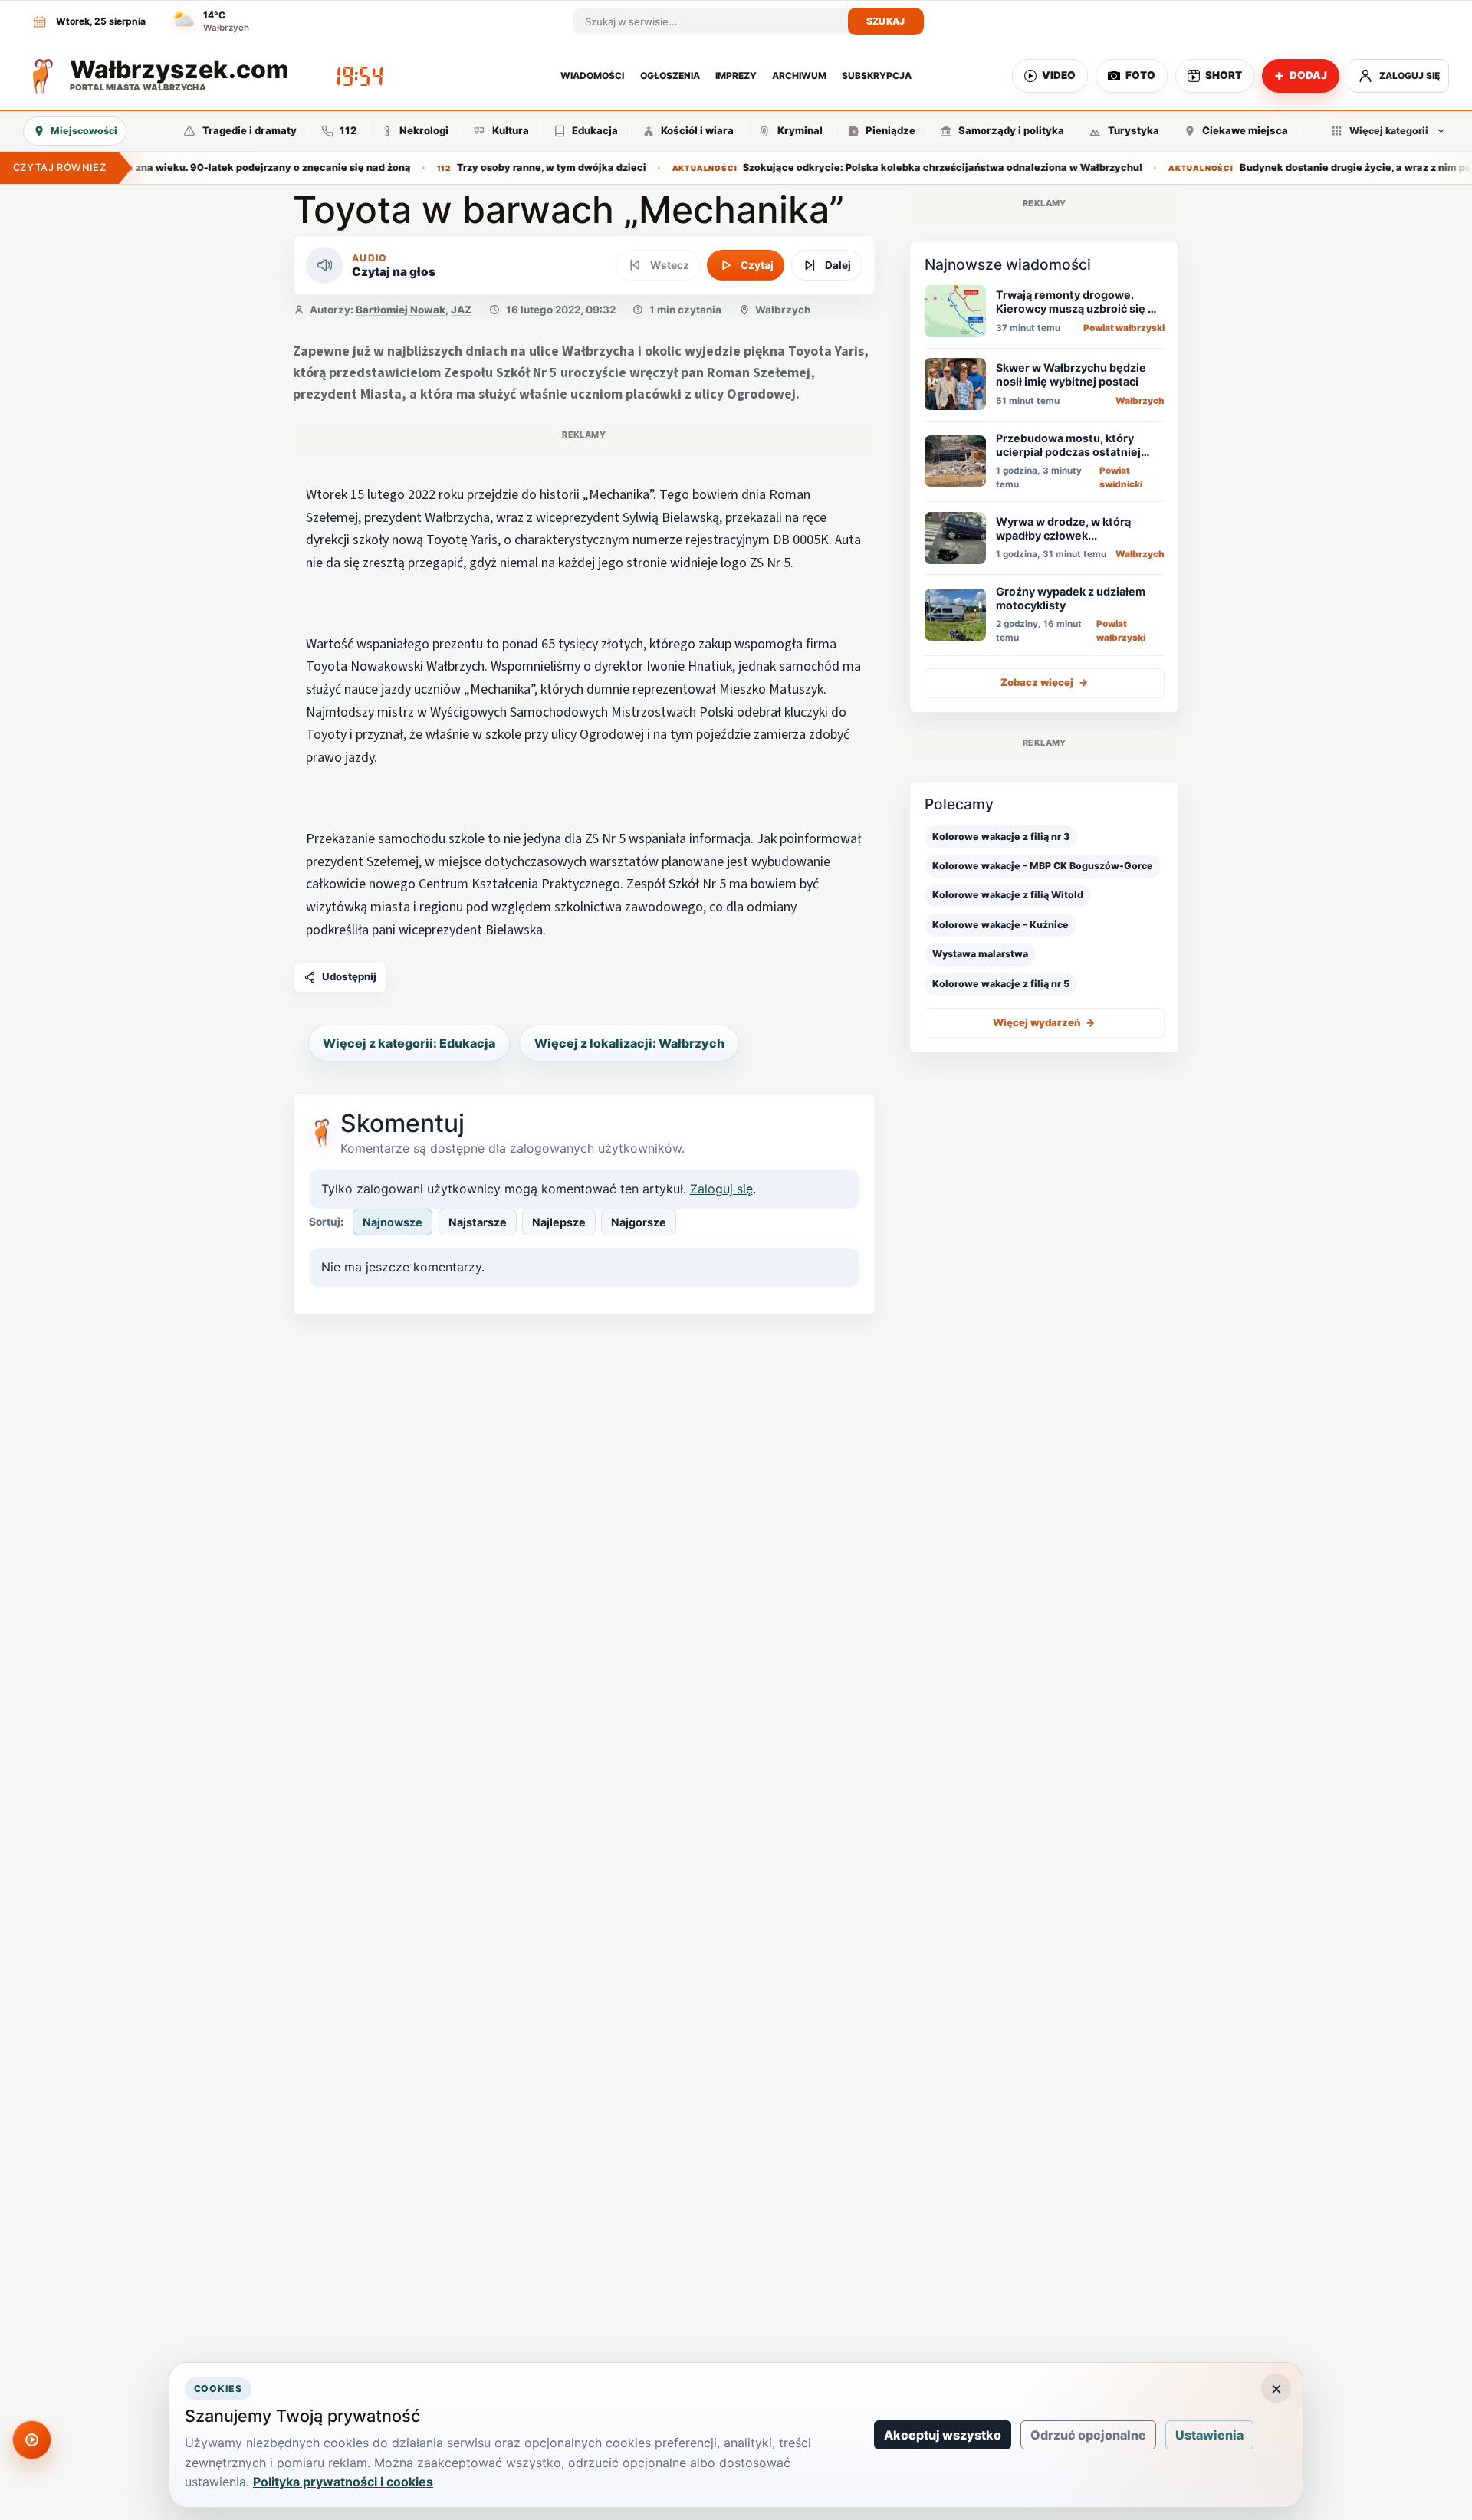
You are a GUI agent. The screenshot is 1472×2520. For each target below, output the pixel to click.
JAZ (461, 310)
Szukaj (886, 21)
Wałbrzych (783, 310)
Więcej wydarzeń (1044, 1022)
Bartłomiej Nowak (401, 310)
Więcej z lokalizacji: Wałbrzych (629, 1043)
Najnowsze (393, 1222)
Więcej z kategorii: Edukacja (409, 1043)
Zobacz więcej (1045, 682)
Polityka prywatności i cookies (343, 2482)
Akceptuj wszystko (943, 2435)
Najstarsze (478, 1222)
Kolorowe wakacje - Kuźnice (1001, 924)
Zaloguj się (721, 1189)
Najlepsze (559, 1222)
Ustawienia (1209, 2435)
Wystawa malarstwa (980, 954)
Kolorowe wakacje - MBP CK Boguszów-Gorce (1043, 866)
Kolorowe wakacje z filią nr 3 (1001, 836)
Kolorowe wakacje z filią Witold (1008, 895)
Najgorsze (639, 1222)
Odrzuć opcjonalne (1088, 2435)
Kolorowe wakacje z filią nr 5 (1001, 983)
